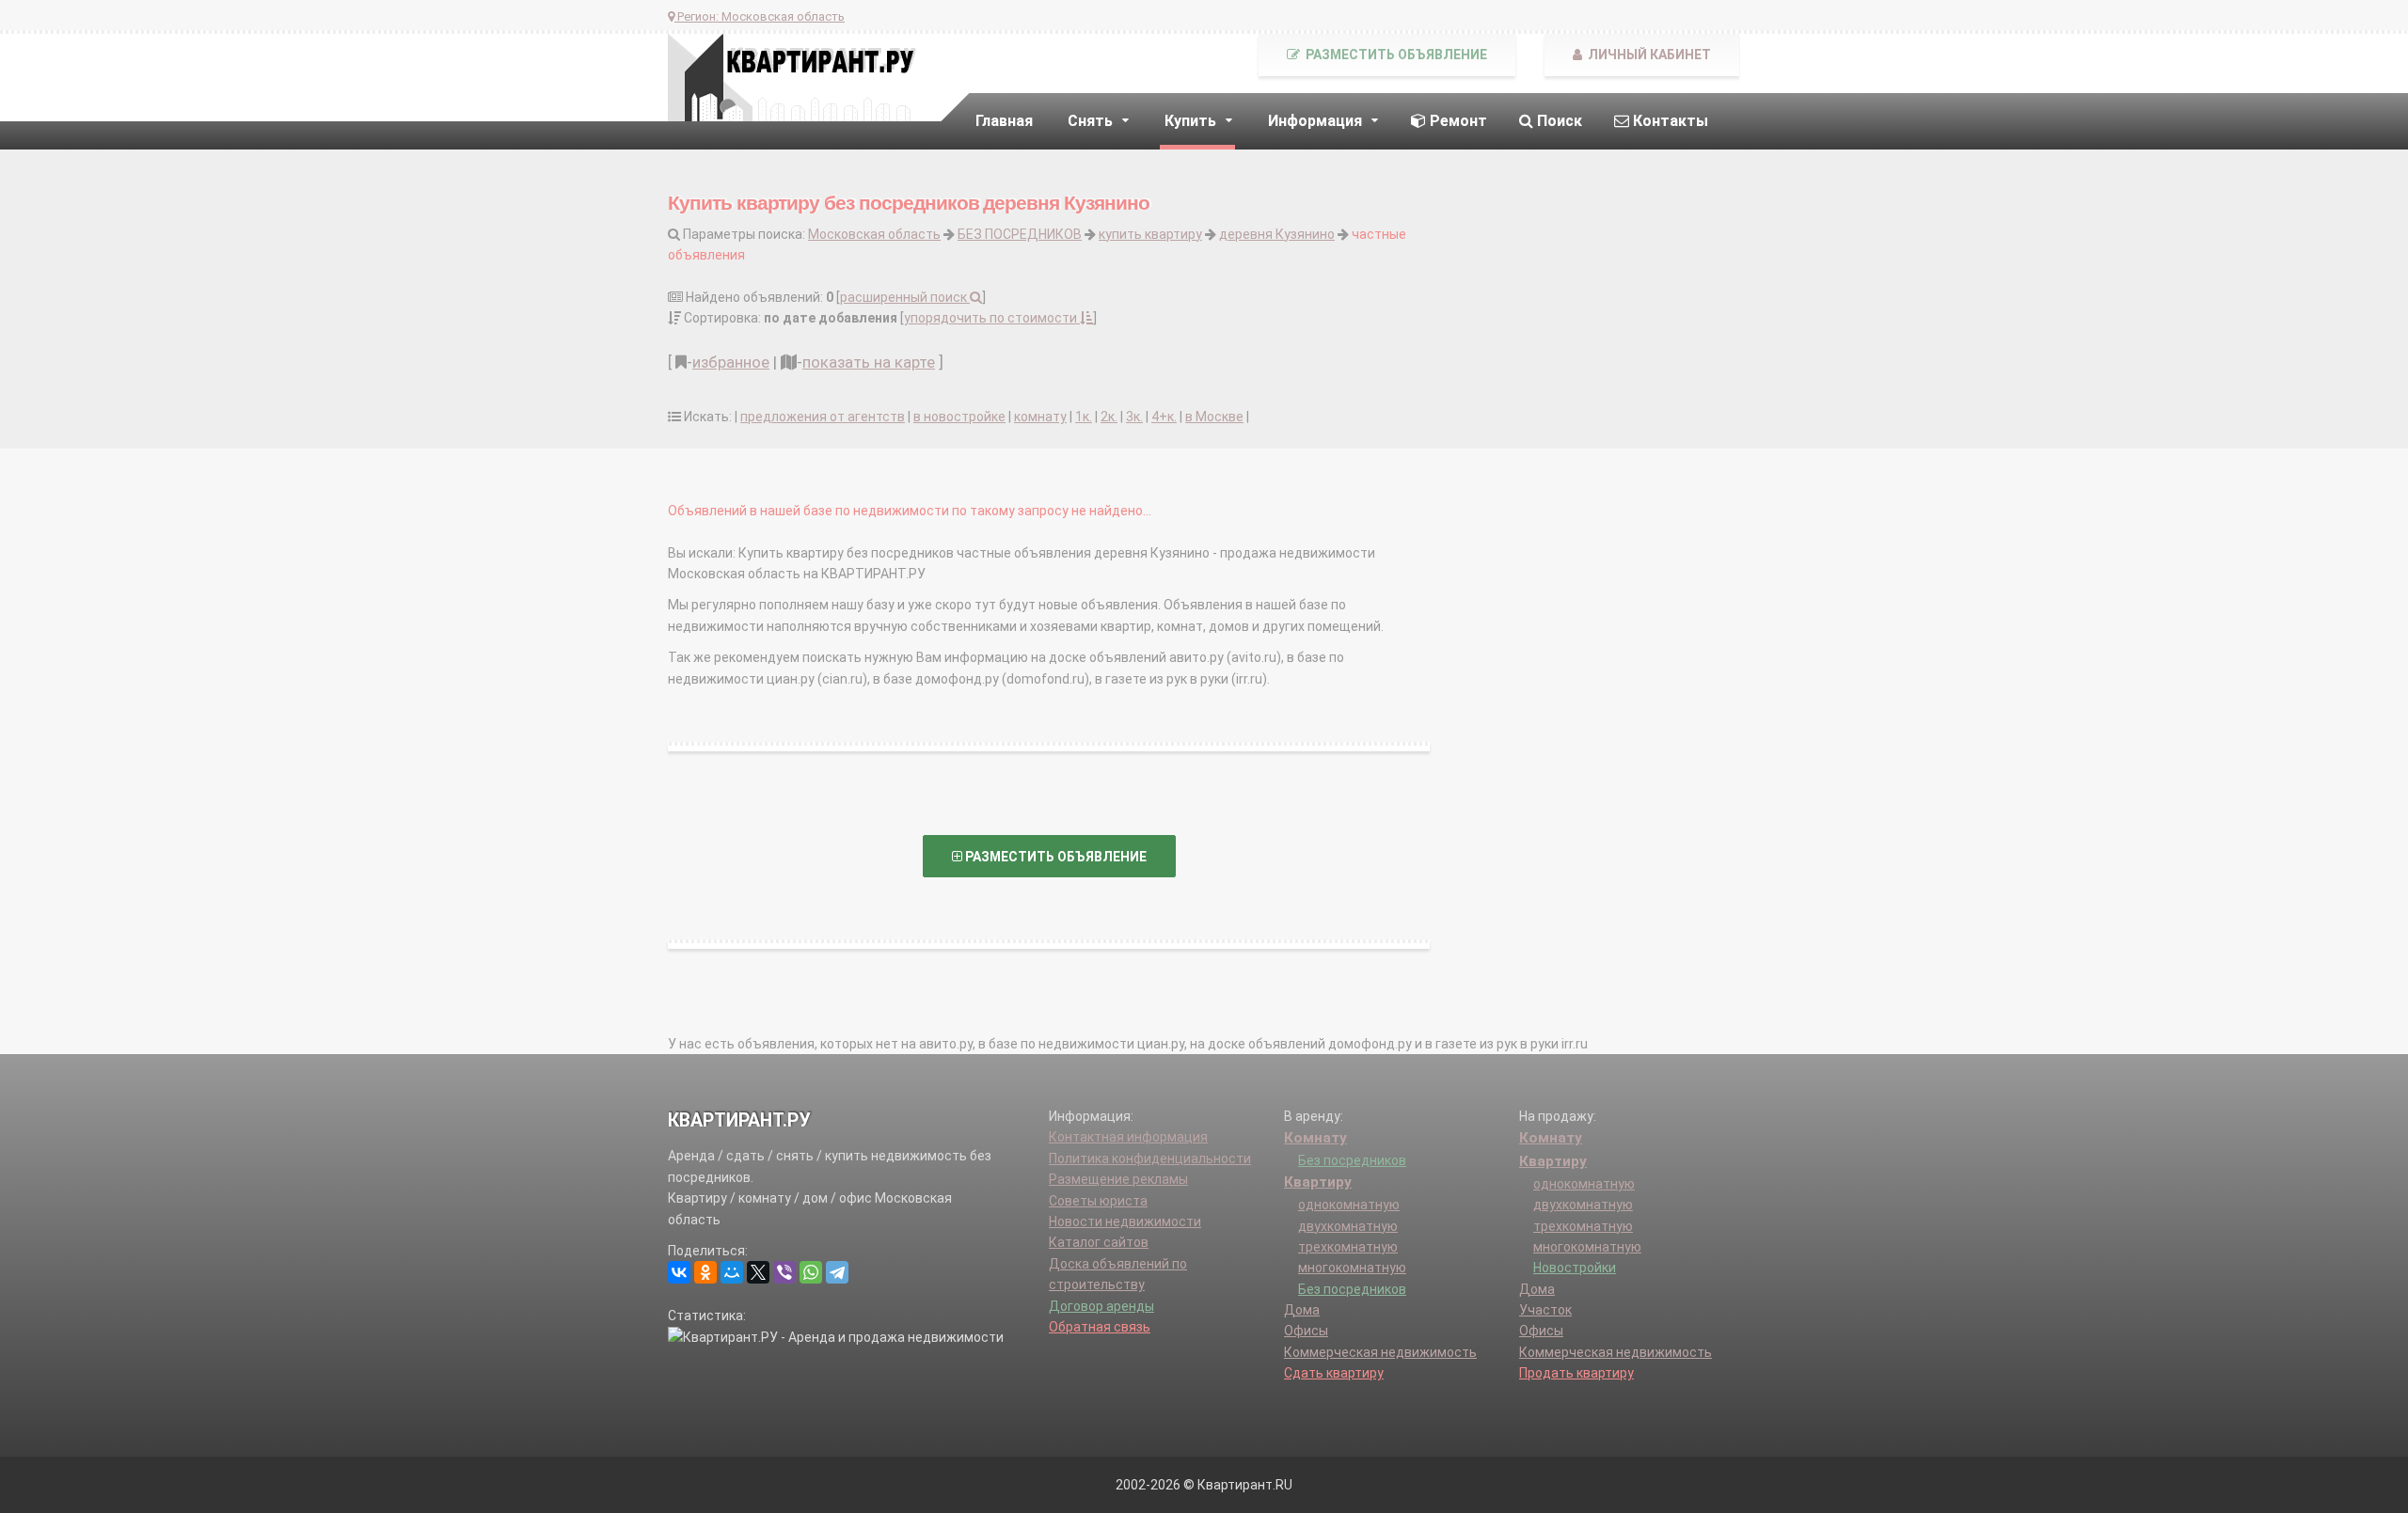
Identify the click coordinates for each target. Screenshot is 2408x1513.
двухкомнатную (1348, 1226)
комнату (1040, 417)
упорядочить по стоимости (992, 318)
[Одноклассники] (705, 1272)
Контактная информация (1128, 1137)
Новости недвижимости (1125, 1221)
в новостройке (959, 417)
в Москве (1214, 417)
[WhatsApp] (811, 1272)
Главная (1004, 121)
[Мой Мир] (732, 1272)
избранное (731, 362)
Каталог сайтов (1099, 1242)
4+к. (1164, 417)
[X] (758, 1272)
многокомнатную (1352, 1268)
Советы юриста (1098, 1201)
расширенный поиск (905, 297)
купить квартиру (1150, 234)
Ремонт (1457, 121)
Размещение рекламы (1118, 1179)
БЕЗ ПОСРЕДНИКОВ (1020, 234)
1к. (1084, 417)
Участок (1545, 1310)
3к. (1134, 417)
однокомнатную (1349, 1205)
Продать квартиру (1576, 1373)
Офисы (1306, 1331)
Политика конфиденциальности (1150, 1158)
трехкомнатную (1348, 1247)
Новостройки (1575, 1268)
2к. (1109, 417)
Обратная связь (1100, 1327)
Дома (1302, 1310)
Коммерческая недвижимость (1380, 1352)
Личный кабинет (1648, 55)
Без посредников (1352, 1160)
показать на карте (869, 362)
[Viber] (784, 1272)
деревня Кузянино (1277, 234)
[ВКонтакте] (679, 1272)
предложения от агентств (823, 417)
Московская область (874, 234)
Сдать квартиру (1334, 1373)
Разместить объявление (1395, 55)
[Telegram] (837, 1272)
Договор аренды (1101, 1306)
